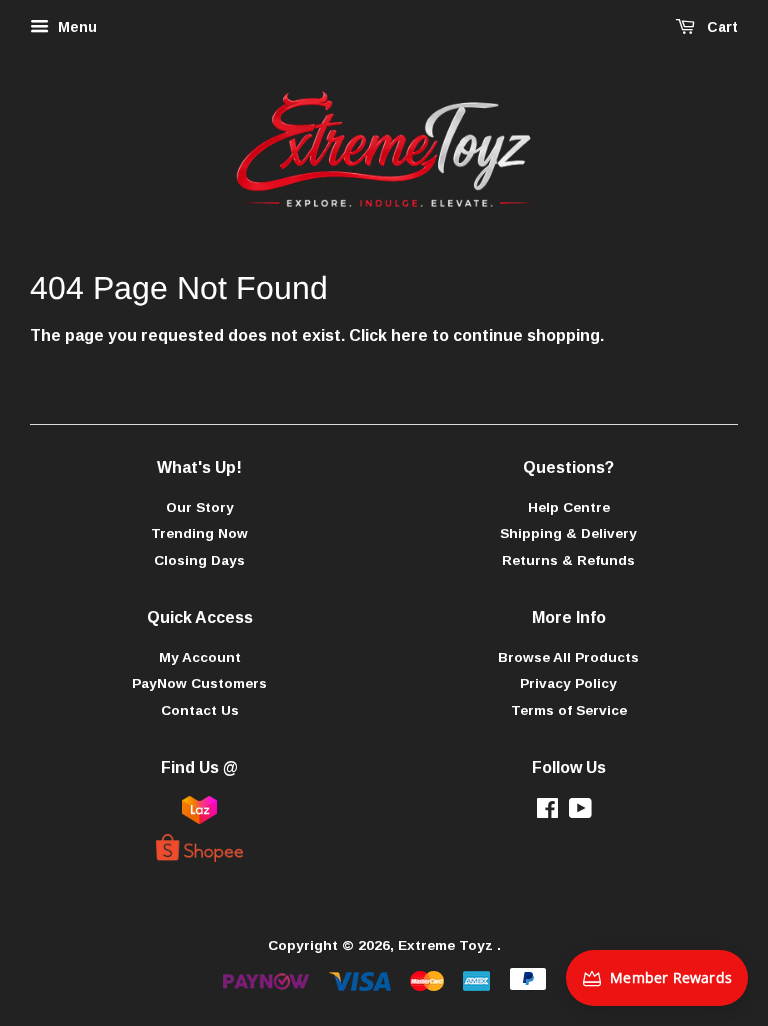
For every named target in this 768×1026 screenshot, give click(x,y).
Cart (720, 27)
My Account (200, 657)
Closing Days (199, 560)
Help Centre (569, 507)
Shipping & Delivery (568, 533)
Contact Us (200, 710)
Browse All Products (568, 657)
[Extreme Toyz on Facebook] (547, 812)
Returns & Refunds (568, 560)
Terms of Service (569, 710)
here (409, 335)
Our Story (200, 507)
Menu (75, 27)
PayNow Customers (199, 683)
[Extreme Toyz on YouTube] (580, 812)
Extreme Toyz (447, 945)
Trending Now (199, 533)
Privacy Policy (568, 683)
